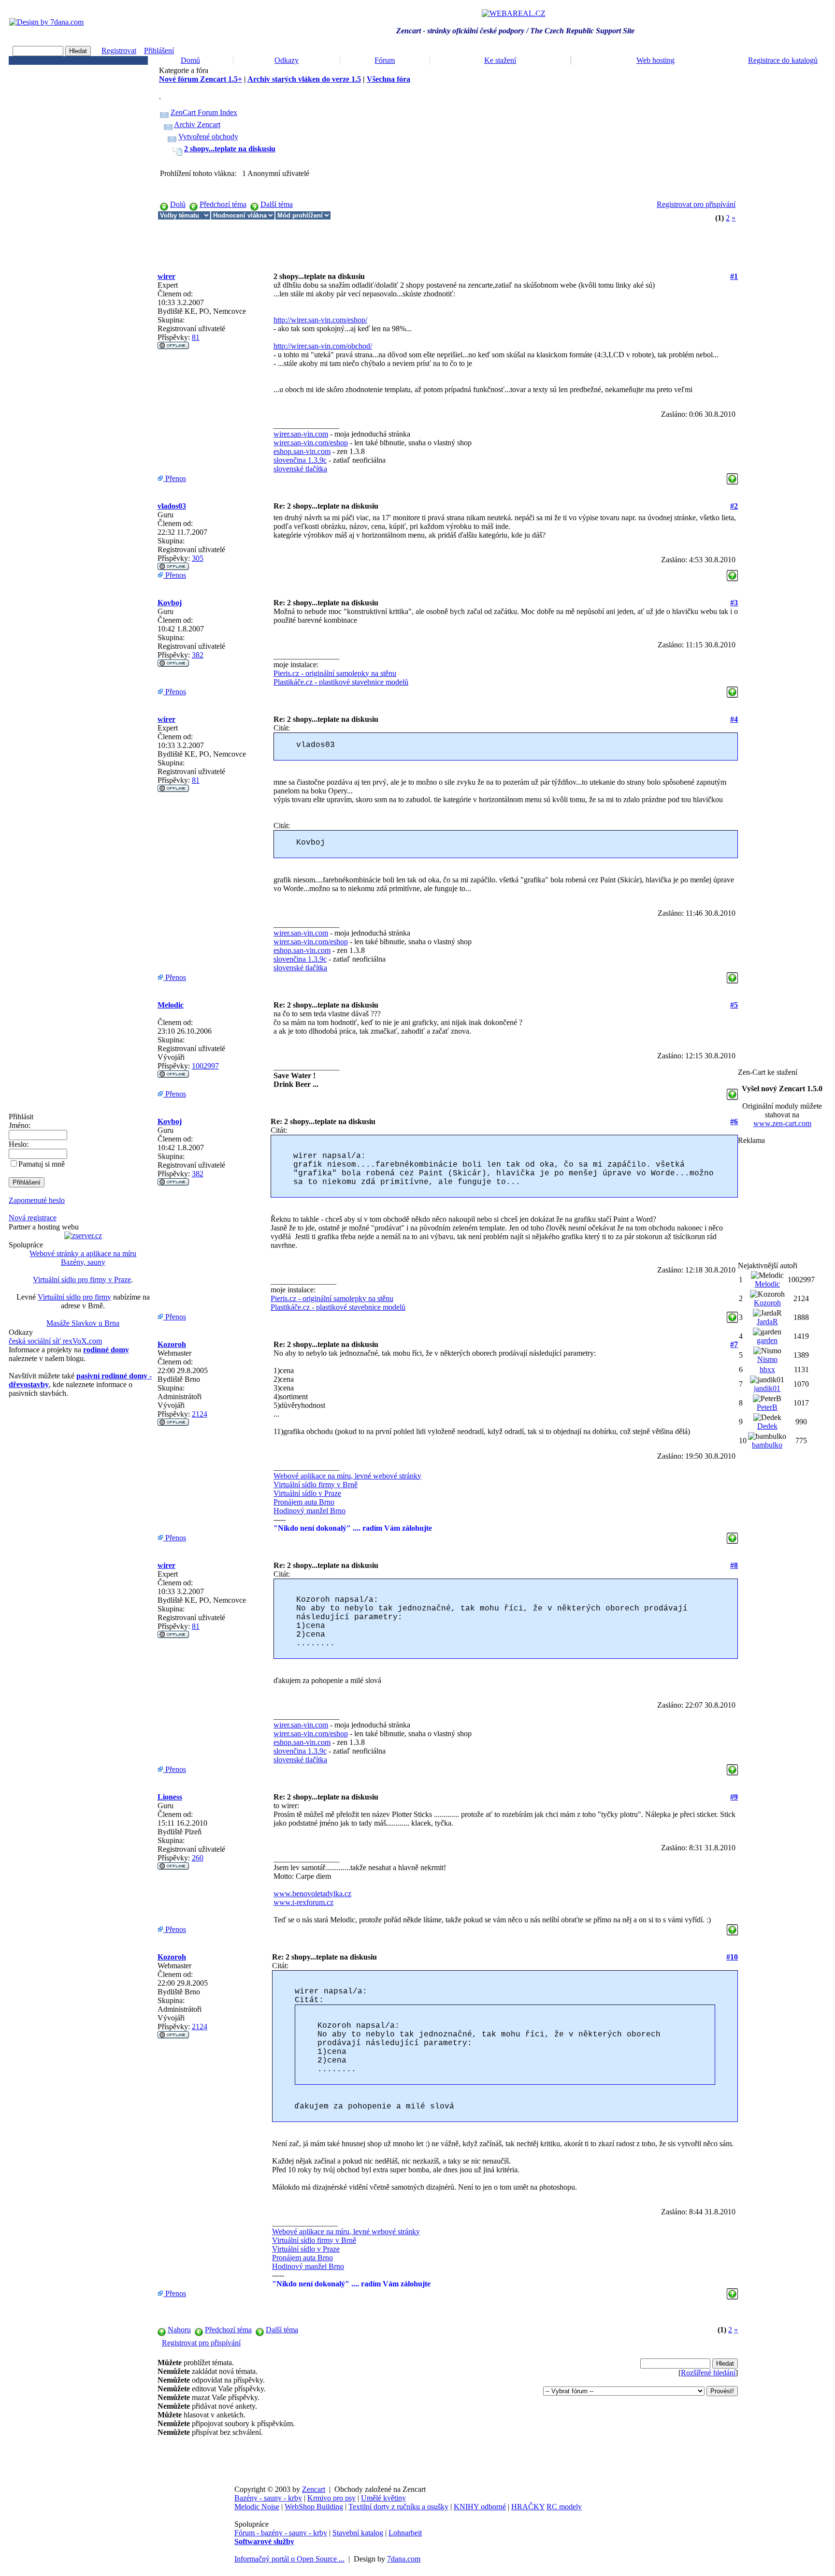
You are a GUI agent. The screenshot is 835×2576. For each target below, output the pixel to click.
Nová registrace (33, 1218)
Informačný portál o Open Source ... (289, 2559)
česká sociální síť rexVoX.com (55, 1341)
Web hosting (655, 60)
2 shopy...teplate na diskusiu (230, 149)
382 (198, 655)
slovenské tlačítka (300, 469)
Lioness (170, 1797)
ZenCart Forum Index (204, 112)
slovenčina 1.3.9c (300, 460)
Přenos (175, 478)
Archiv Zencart (197, 124)
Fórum (385, 60)
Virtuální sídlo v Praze (307, 1493)
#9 (734, 1797)
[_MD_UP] (732, 476)
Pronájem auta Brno (304, 1502)
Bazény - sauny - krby (268, 2498)
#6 (734, 1121)
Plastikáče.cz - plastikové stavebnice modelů (341, 682)
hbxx (767, 1369)
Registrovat (119, 51)
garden (767, 1340)
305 (198, 558)
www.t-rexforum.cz (303, 1902)
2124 (200, 1414)
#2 (734, 506)
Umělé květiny (383, 2498)
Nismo (767, 1359)
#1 (734, 276)
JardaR (767, 1322)
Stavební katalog (358, 2533)
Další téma (277, 204)
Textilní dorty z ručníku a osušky (398, 2507)
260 (198, 1858)
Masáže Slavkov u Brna (83, 1323)
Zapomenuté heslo (37, 1200)
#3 (734, 603)
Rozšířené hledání (708, 2373)
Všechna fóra (389, 79)
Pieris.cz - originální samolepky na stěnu (335, 673)
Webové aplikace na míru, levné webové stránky (347, 1476)
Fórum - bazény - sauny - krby (281, 2533)
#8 (734, 1565)
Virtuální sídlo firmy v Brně (316, 1485)
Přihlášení (159, 51)
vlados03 (172, 506)
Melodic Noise (257, 2507)
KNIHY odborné (480, 2507)
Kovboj (170, 603)
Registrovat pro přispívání (696, 204)
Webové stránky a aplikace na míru (83, 1253)
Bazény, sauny (83, 1262)
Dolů (178, 204)
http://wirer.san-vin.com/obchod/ (323, 346)
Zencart (314, 2489)
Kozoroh (172, 1344)
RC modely (564, 2507)
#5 (734, 1005)
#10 (732, 1957)
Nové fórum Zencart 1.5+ (201, 79)
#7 (734, 1344)
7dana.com (404, 2559)
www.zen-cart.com (782, 1123)
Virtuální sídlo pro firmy (74, 1297)
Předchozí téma (223, 204)
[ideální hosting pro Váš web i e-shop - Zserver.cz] (83, 1236)
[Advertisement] (333, 242)
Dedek (767, 1426)
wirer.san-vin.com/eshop (311, 443)
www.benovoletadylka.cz (312, 1894)
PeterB (767, 1407)
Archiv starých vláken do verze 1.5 (304, 79)
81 (196, 337)
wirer (166, 276)
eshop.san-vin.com (302, 451)
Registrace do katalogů (783, 60)
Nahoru (179, 2330)
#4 (734, 719)
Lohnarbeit (405, 2533)
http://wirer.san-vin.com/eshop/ (320, 320)
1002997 (205, 1066)
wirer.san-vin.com (301, 434)
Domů (190, 60)
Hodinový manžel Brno (310, 1511)
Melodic (171, 1005)
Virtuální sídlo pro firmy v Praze (82, 1280)
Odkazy (287, 60)
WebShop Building (314, 2507)
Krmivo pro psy (331, 2498)
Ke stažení (500, 60)
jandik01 (767, 1388)
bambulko (767, 1445)
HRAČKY (528, 2507)
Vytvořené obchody (208, 137)
